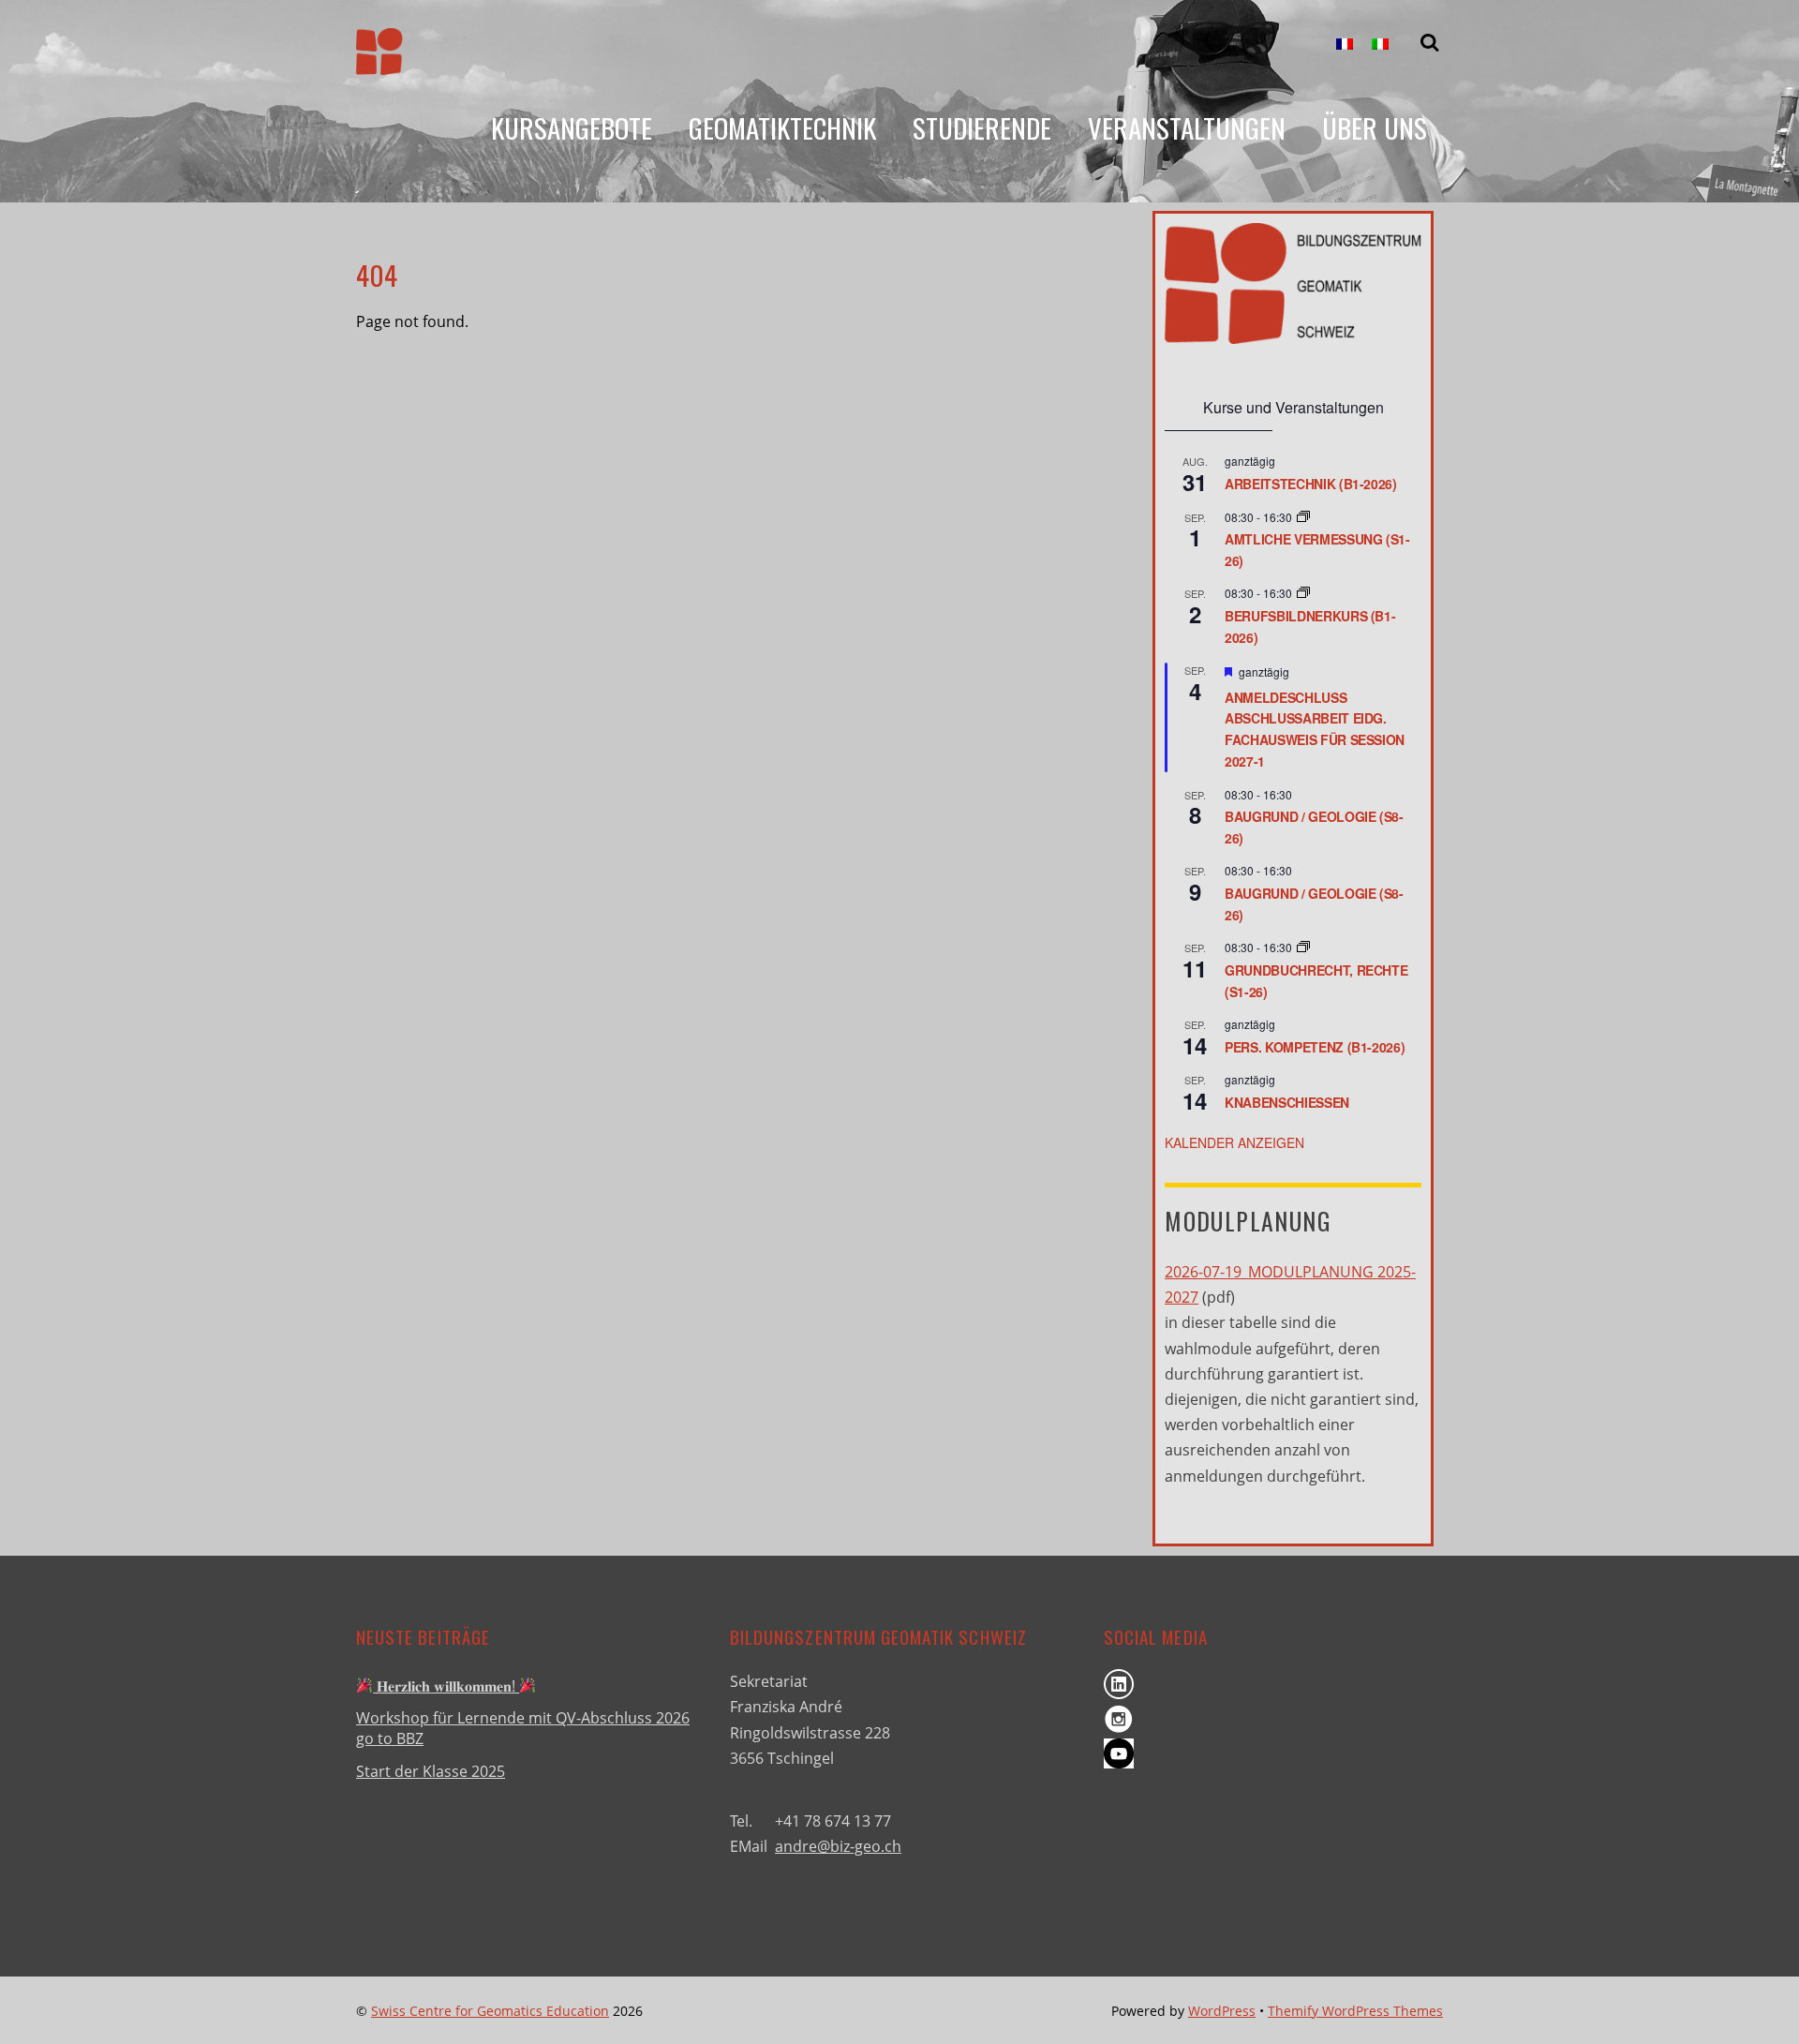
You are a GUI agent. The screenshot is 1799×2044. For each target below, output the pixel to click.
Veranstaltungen (1187, 127)
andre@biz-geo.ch (838, 1846)
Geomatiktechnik (782, 127)
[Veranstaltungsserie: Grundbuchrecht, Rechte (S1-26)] (1303, 947)
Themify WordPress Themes (1355, 2011)
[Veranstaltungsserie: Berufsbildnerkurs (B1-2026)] (1303, 593)
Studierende (982, 127)
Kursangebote (572, 127)
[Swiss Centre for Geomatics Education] (379, 60)
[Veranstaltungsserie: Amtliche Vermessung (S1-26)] (1303, 517)
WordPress (1222, 2011)
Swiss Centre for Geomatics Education (490, 2011)
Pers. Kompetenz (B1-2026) (1315, 1047)
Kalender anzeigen (1234, 1142)
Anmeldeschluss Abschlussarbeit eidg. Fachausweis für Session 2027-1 (1315, 729)
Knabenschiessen (1287, 1102)
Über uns (1375, 127)
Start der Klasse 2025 (431, 1771)
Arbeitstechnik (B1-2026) (1311, 484)
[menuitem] (1345, 45)
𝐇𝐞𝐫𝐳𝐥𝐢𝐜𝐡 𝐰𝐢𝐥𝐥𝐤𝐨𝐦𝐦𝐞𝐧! (446, 1686)
